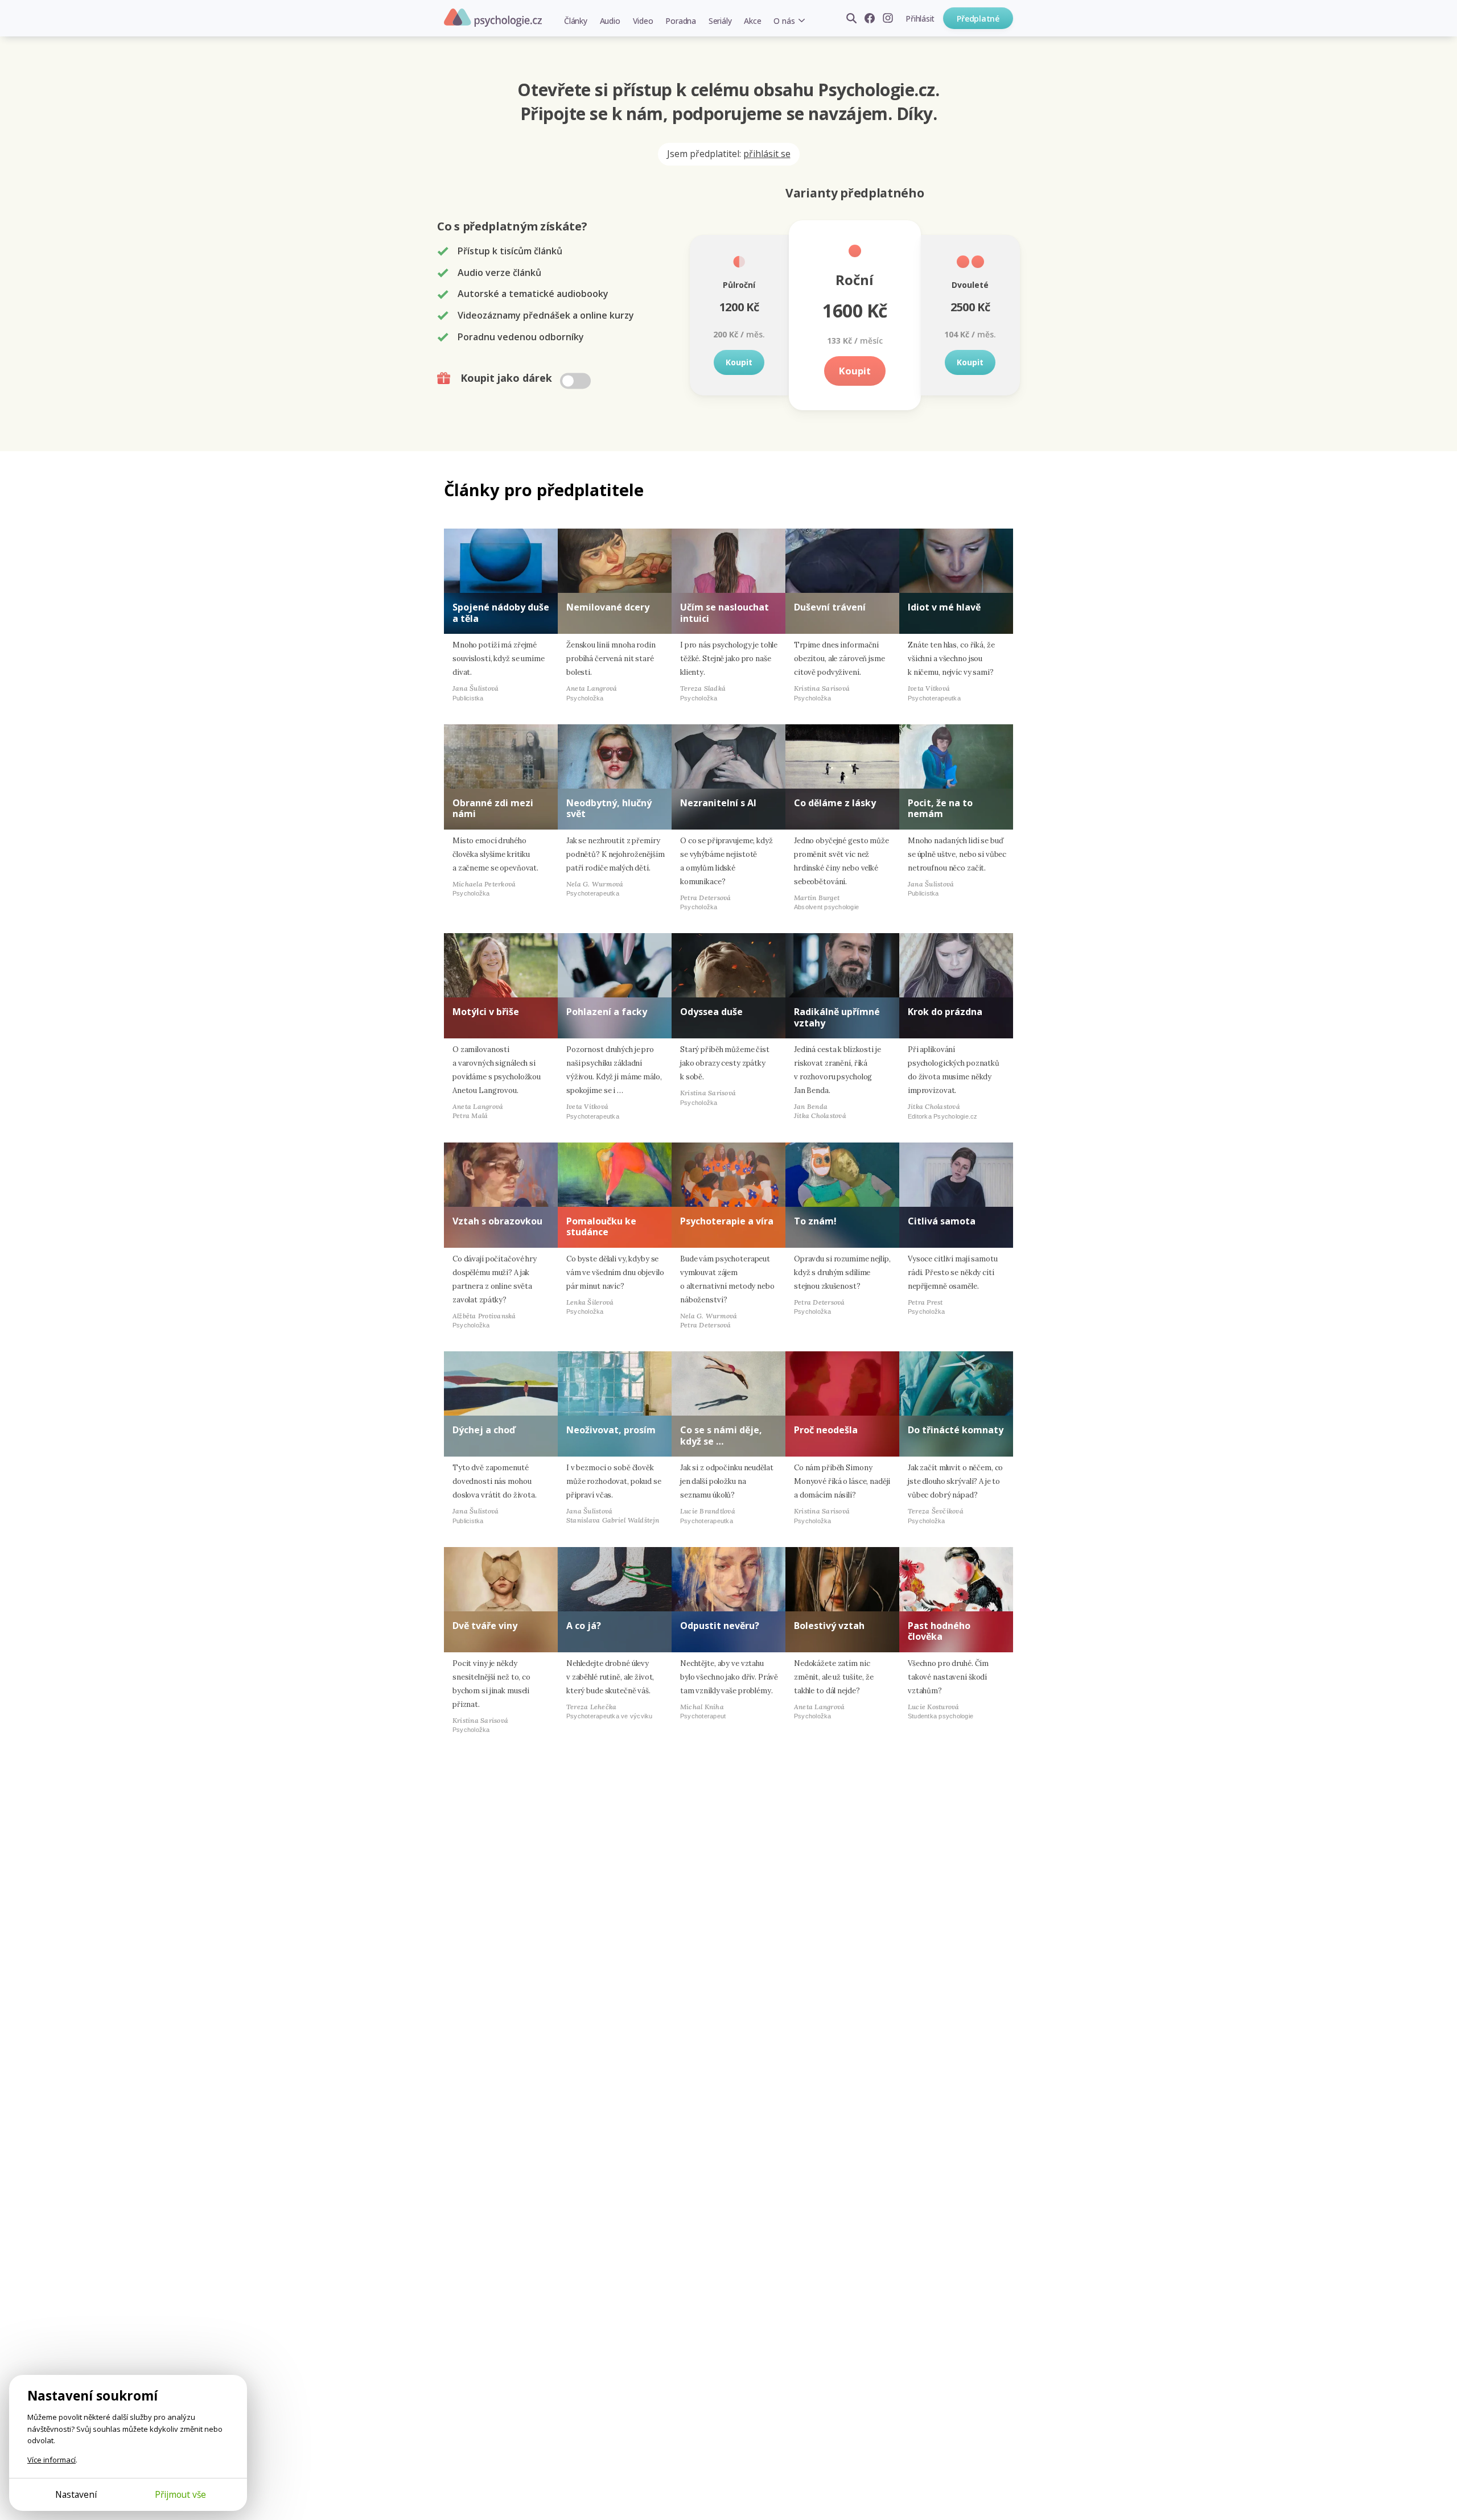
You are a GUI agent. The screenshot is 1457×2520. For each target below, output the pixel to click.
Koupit (739, 362)
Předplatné (978, 18)
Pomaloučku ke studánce (601, 1226)
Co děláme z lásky (835, 803)
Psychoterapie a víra (727, 1221)
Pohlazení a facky (607, 1012)
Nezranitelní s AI (718, 803)
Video (643, 21)
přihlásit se (767, 154)
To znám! (815, 1221)
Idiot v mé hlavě (944, 607)
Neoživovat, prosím (611, 1430)
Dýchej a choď (484, 1430)
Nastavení (76, 2494)
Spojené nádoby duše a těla (501, 613)
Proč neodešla (826, 1430)
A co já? (584, 1626)
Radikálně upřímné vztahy (837, 1017)
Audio (610, 21)
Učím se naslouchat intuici (725, 613)
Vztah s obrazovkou (497, 1221)
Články (576, 21)
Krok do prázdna (945, 1012)
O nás (784, 21)
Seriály (720, 21)
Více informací (52, 2460)
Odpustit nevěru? (720, 1626)
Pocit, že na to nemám (940, 808)
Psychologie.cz (493, 18)
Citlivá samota (942, 1221)
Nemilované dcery (608, 607)
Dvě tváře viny (485, 1626)
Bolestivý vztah (829, 1626)
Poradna (680, 21)
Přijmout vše (180, 2494)
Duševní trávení (830, 607)
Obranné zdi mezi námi (493, 808)
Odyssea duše (711, 1012)
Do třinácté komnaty (956, 1430)
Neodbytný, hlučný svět (609, 808)
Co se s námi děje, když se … (721, 1435)
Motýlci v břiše (486, 1012)
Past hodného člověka (939, 1631)
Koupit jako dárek (508, 378)
